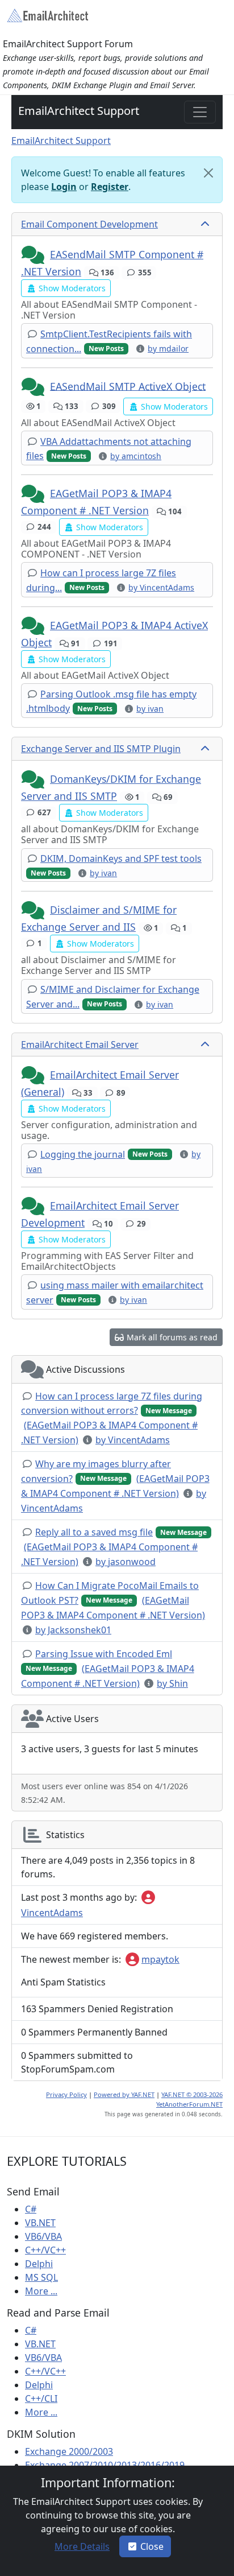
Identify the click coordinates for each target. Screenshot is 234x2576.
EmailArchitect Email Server (80, 1045)
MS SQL (41, 2277)
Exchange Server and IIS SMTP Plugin (101, 749)
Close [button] (152, 2546)
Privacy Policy (66, 2094)
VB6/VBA (43, 2236)
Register (110, 187)
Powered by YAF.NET (124, 2094)
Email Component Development (89, 224)
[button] (34, 255)
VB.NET (40, 2223)
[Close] (208, 173)
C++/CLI (41, 2399)
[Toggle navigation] (200, 112)
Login (64, 187)
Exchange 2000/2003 (69, 2451)
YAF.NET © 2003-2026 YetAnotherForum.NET (189, 2099)
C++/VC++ (45, 2250)
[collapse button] (206, 224)
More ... (41, 2291)
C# (31, 2209)
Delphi (39, 2264)
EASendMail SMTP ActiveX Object (128, 386)
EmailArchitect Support (79, 111)
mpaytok (160, 1959)
